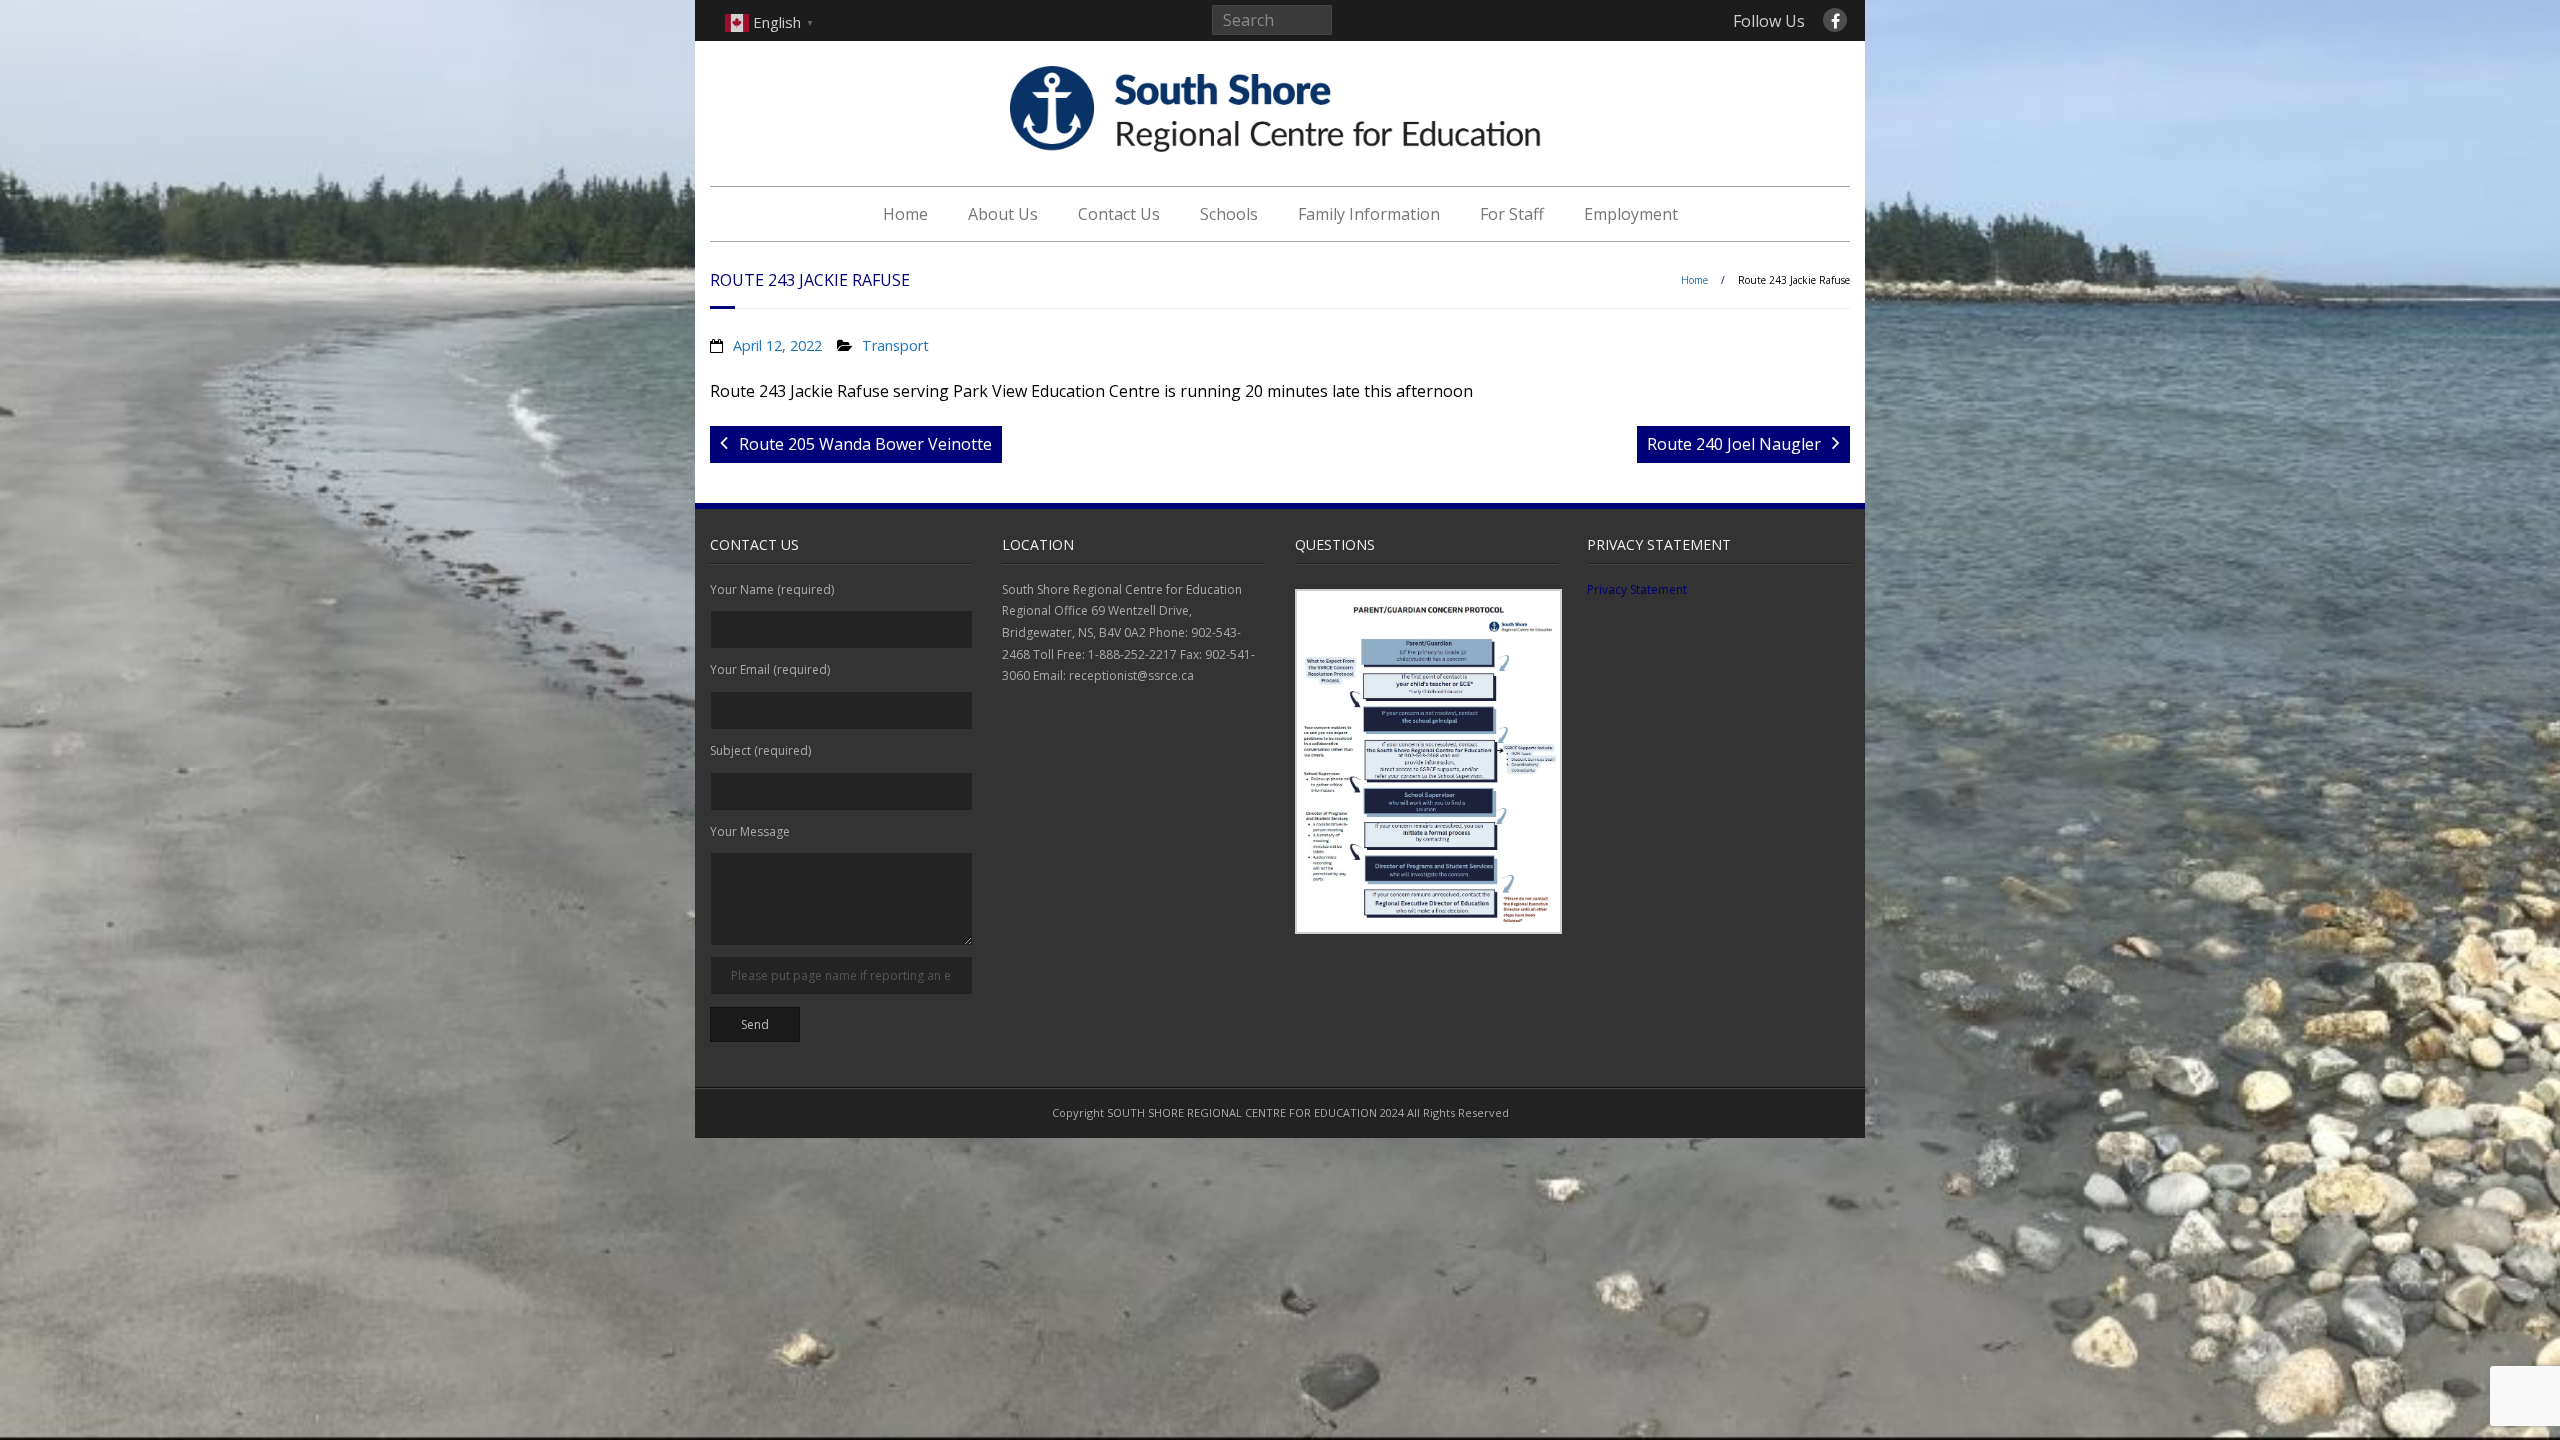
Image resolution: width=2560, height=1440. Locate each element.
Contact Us (1119, 214)
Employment (1631, 214)
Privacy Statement (1637, 589)
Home (905, 214)
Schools (1229, 214)
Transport (895, 345)
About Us (1003, 214)
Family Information (1369, 214)
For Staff (1512, 214)
